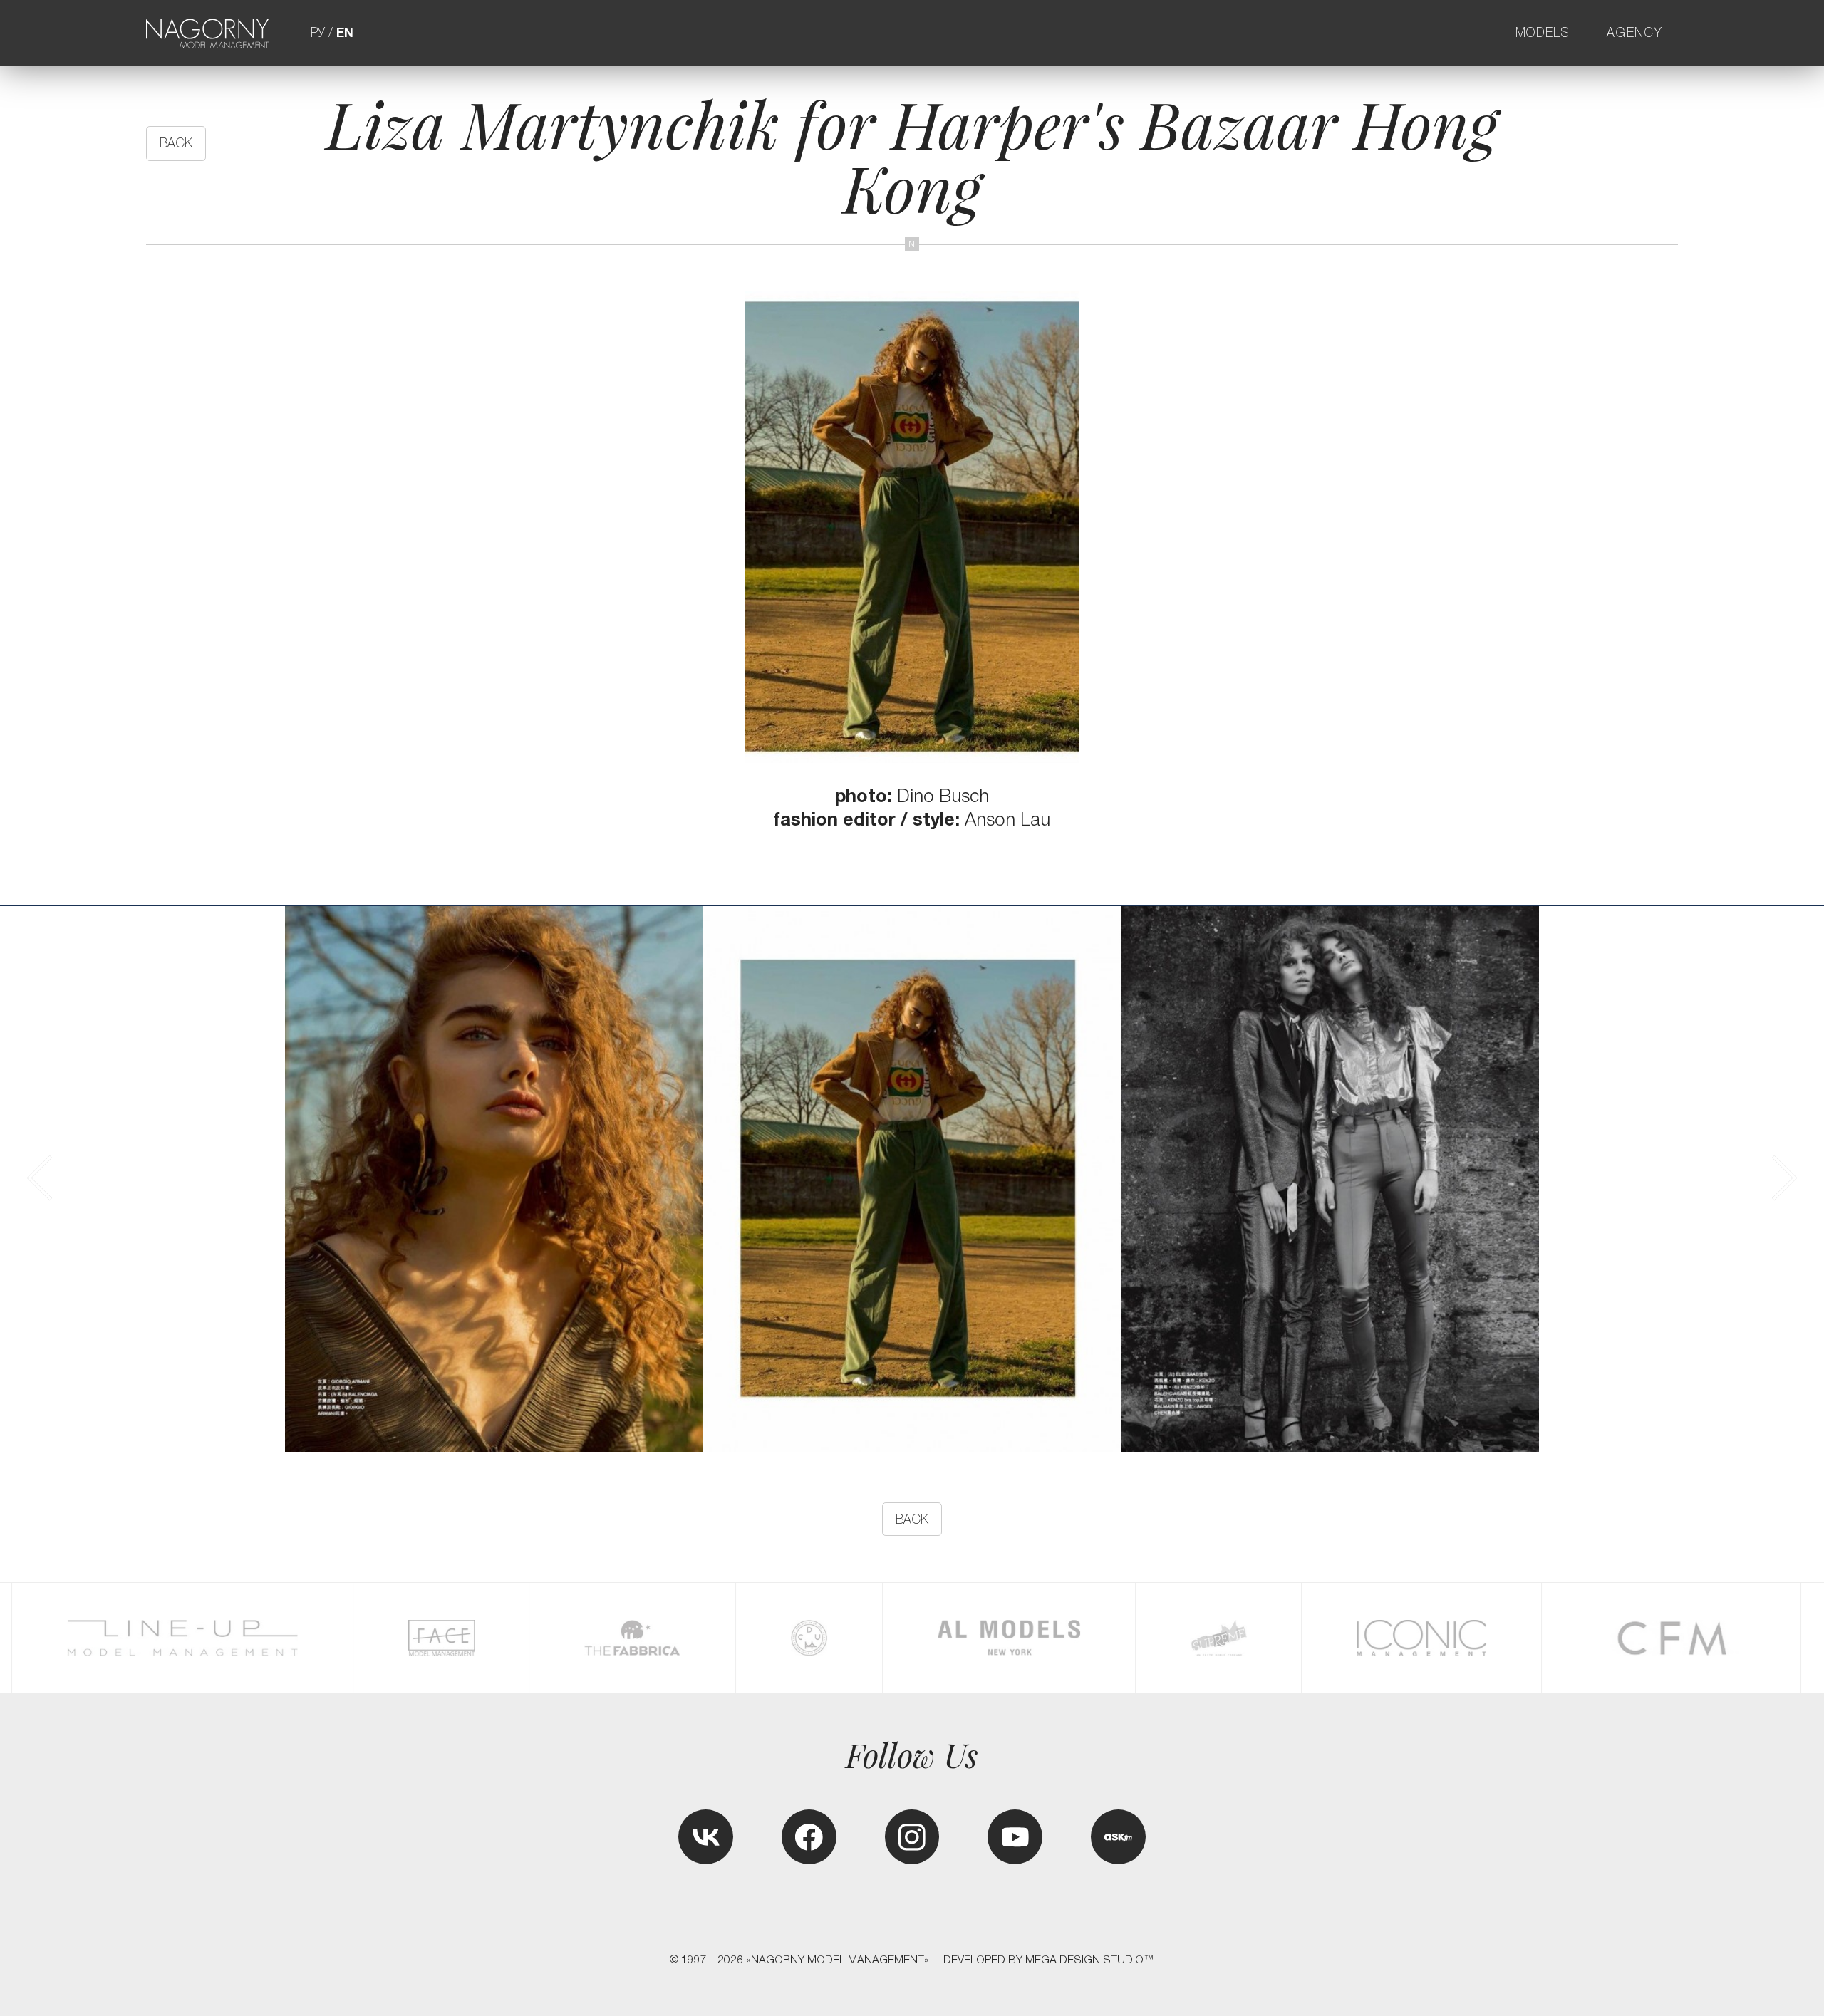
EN (345, 33)
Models (1543, 33)
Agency (1635, 33)
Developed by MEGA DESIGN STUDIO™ (1049, 1959)
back (176, 143)
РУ (318, 33)
